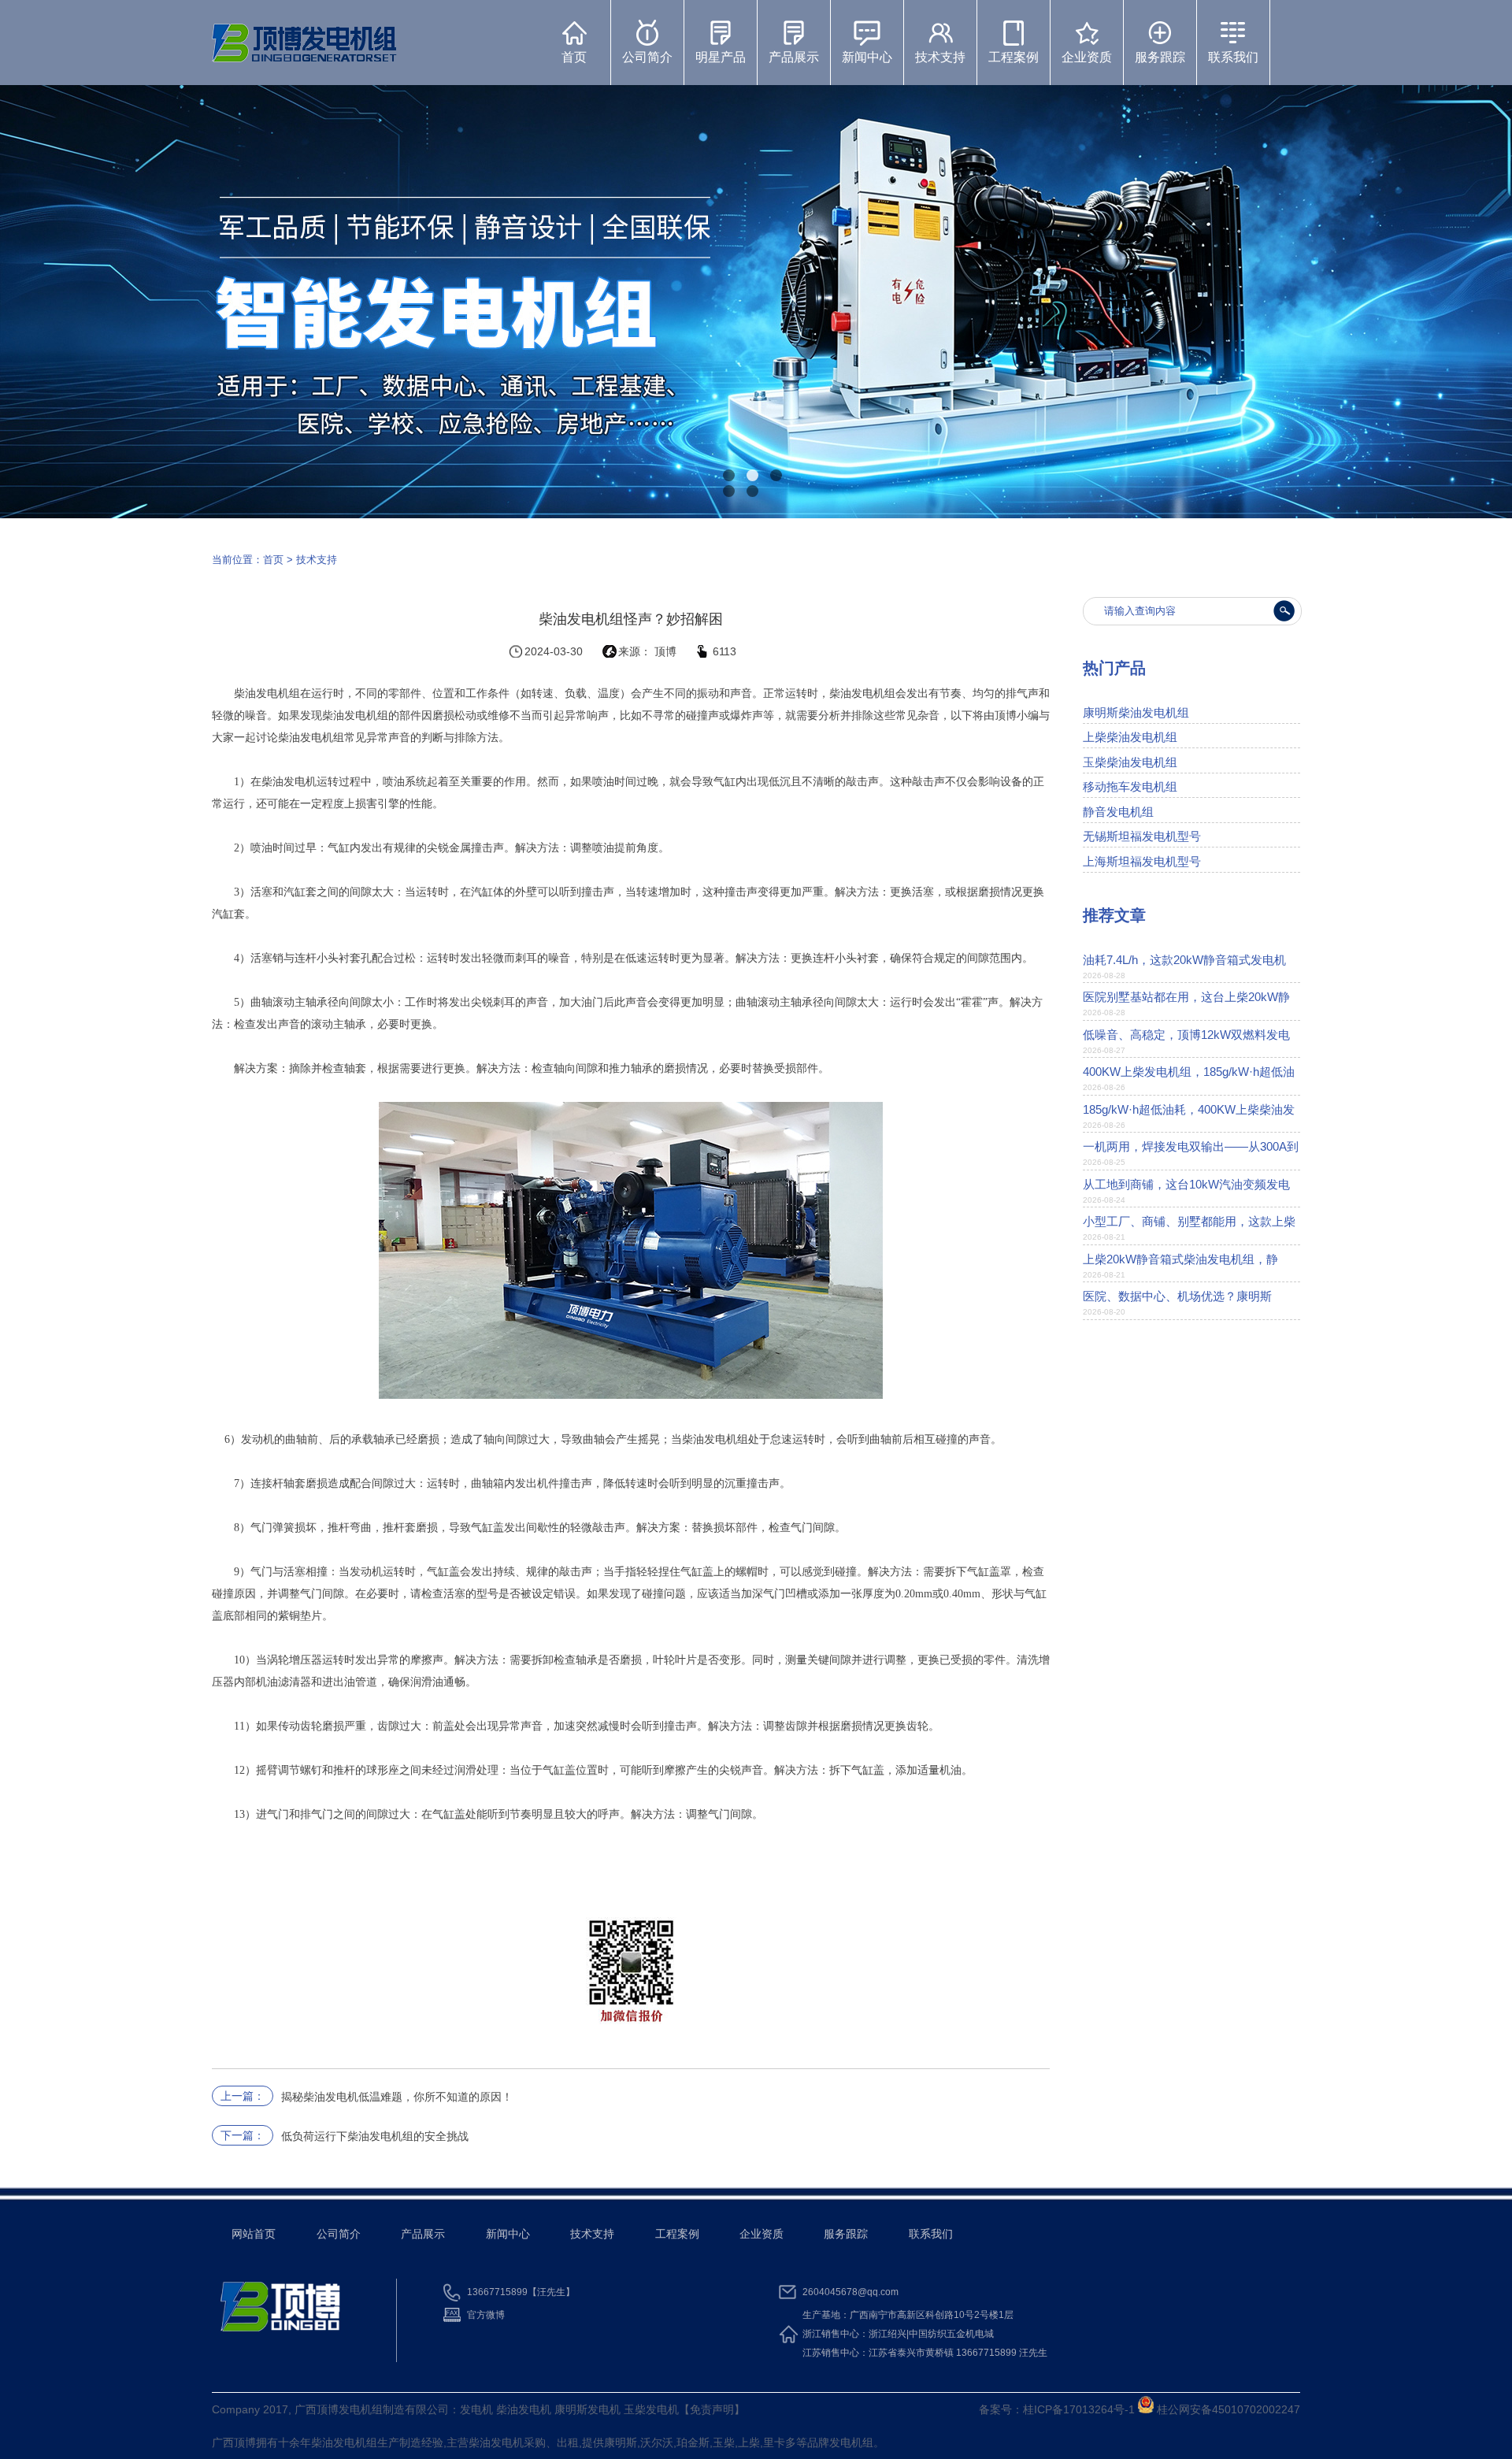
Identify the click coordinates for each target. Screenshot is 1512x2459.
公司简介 (647, 57)
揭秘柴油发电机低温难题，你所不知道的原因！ (397, 2097)
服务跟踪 (1160, 57)
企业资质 (1087, 57)
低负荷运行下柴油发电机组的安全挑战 (375, 2136)
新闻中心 (867, 57)
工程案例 (1014, 57)
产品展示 (794, 57)
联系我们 (1233, 57)
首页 (574, 57)
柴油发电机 (339, 2442)
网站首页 (254, 2234)
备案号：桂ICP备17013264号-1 (1057, 2409)
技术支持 (940, 57)
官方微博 (486, 2315)
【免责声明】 (712, 2409)
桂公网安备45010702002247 (1227, 2409)
